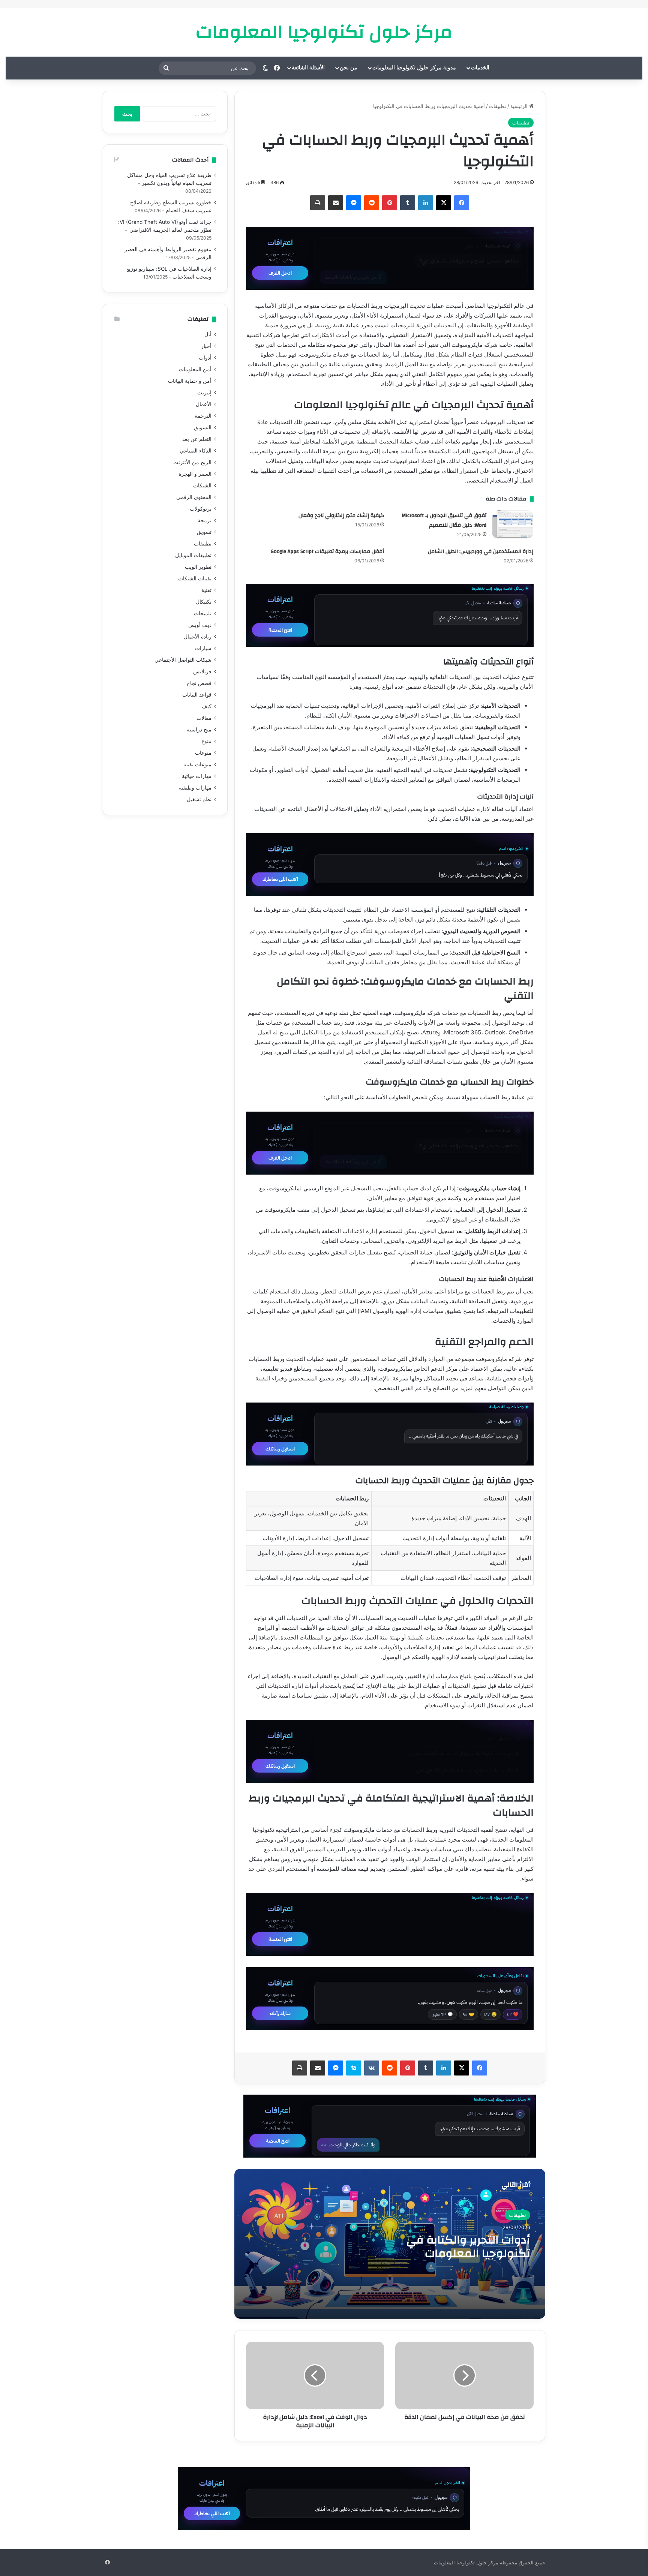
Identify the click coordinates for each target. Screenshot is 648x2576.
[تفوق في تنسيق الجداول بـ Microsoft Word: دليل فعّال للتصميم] (513, 524)
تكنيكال (204, 602)
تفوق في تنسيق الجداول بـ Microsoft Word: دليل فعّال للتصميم (444, 520)
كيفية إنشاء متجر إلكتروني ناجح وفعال (341, 515)
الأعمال (204, 404)
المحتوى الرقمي (194, 497)
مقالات (204, 718)
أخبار (206, 346)
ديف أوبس (200, 625)
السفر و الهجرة (195, 474)
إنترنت (204, 393)
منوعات (203, 753)
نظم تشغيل (199, 799)
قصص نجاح (199, 683)
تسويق (204, 532)
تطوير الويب (198, 567)
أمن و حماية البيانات (190, 381)
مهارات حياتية (197, 776)
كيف (207, 706)
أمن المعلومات (195, 369)
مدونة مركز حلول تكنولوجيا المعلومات (414, 68)
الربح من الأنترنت (192, 462)
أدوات (205, 358)
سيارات (203, 648)
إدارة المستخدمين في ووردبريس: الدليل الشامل (481, 551)
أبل (208, 334)
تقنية (206, 590)
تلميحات (203, 613)
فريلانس (202, 671)
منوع (206, 741)
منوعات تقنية (197, 764)
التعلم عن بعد (197, 439)
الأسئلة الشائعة (308, 68)
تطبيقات (498, 106)
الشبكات (202, 486)
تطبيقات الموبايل (193, 555)
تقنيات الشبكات (195, 578)
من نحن (349, 68)
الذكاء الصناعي (196, 451)
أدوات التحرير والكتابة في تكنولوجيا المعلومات (468, 2247)
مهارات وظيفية (195, 788)
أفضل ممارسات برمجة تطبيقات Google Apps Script (327, 551)
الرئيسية (520, 106)
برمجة (205, 520)
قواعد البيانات (197, 695)
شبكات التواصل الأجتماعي (183, 660)
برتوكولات (201, 509)
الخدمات (480, 68)
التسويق (203, 427)
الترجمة (203, 416)
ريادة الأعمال (198, 637)
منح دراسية (199, 730)
